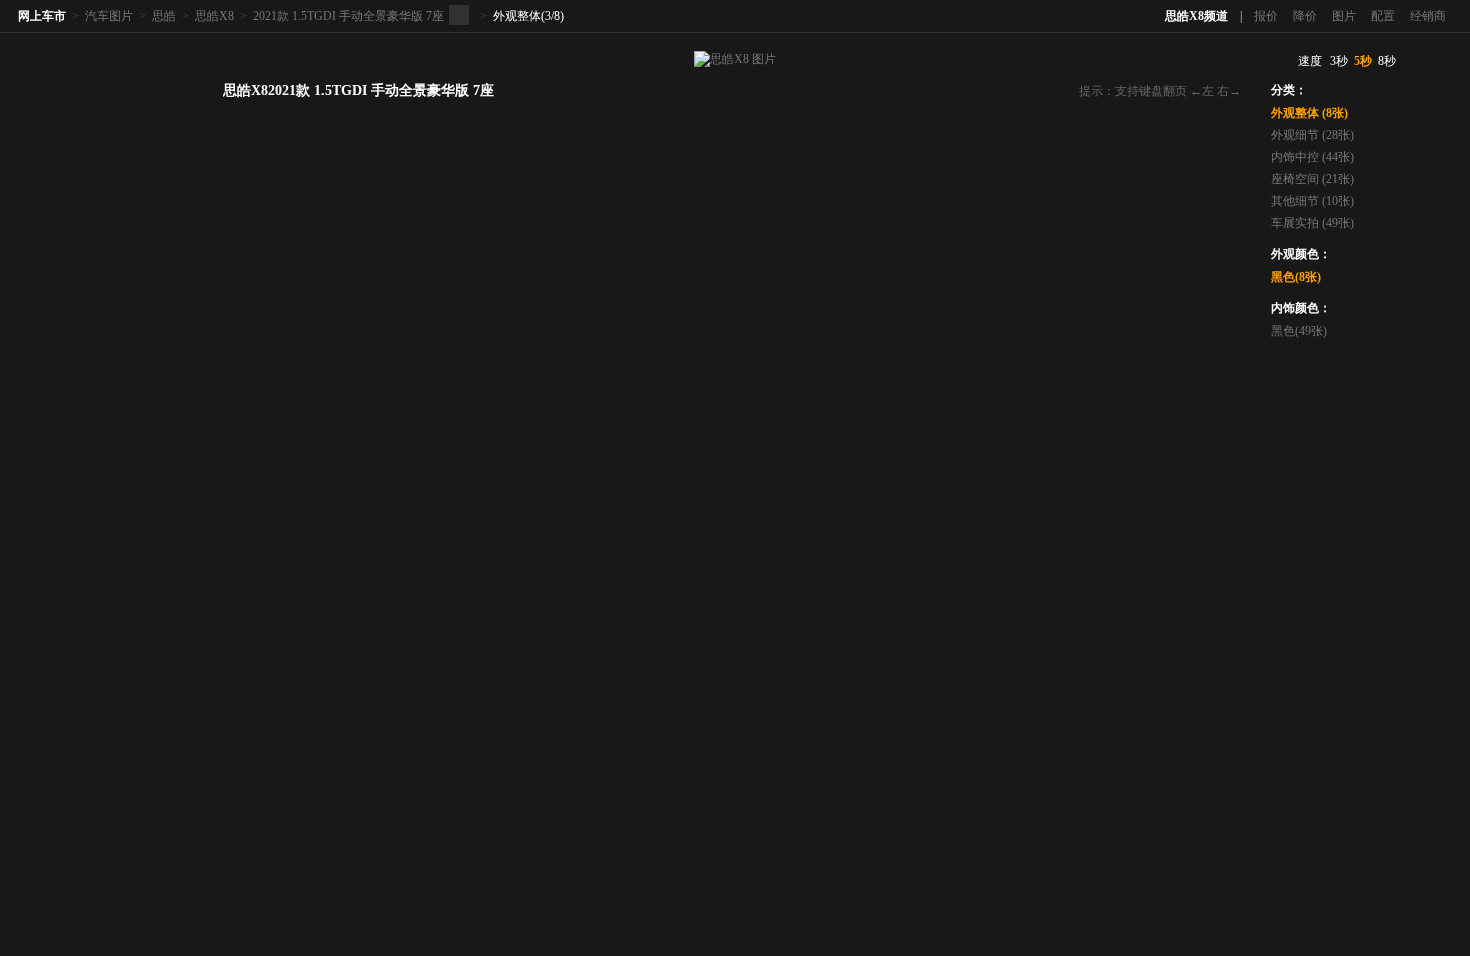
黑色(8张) (1296, 277)
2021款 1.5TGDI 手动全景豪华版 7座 (348, 16)
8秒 (1387, 61)
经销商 (1428, 16)
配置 (1383, 16)
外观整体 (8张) (1309, 113)
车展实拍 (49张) (1312, 223)
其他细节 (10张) (1312, 201)
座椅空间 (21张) (1312, 179)
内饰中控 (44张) (1312, 157)
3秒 (1339, 61)
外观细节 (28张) (1312, 135)
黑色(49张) (1299, 331)
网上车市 (42, 16)
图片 (1344, 16)
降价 (1305, 16)
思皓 (164, 16)
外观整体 (517, 16)
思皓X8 (214, 16)
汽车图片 (109, 16)
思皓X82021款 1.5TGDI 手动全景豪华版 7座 (358, 90)
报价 (1266, 16)
